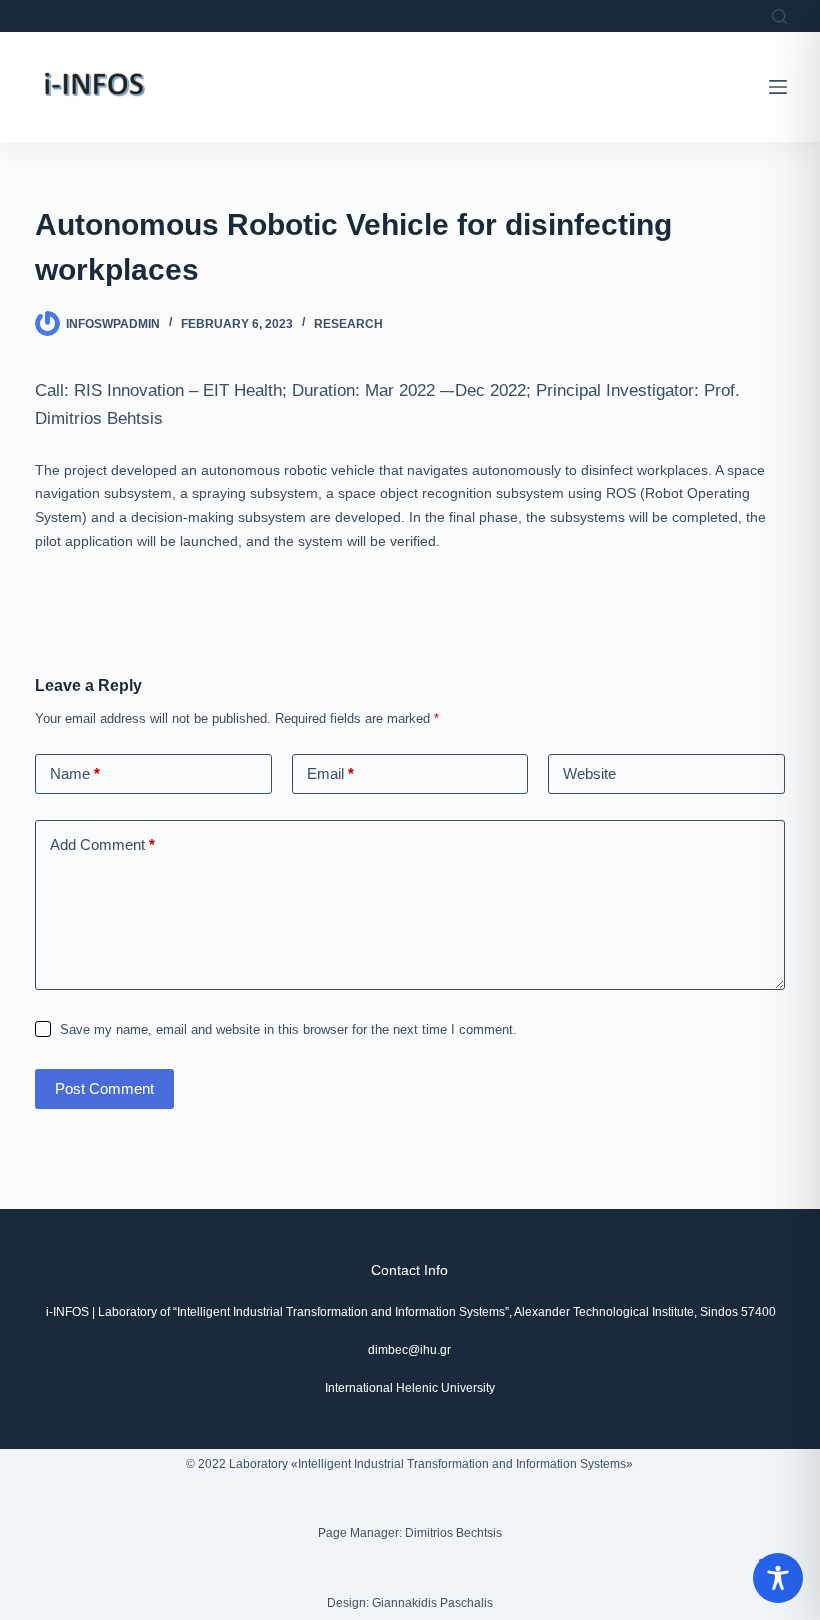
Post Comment (104, 1088)
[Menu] (778, 87)
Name (75, 773)
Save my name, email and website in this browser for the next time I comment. (288, 1029)
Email (330, 773)
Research (348, 324)
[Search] (779, 16)
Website (589, 773)
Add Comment (102, 844)
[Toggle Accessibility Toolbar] (778, 1578)
